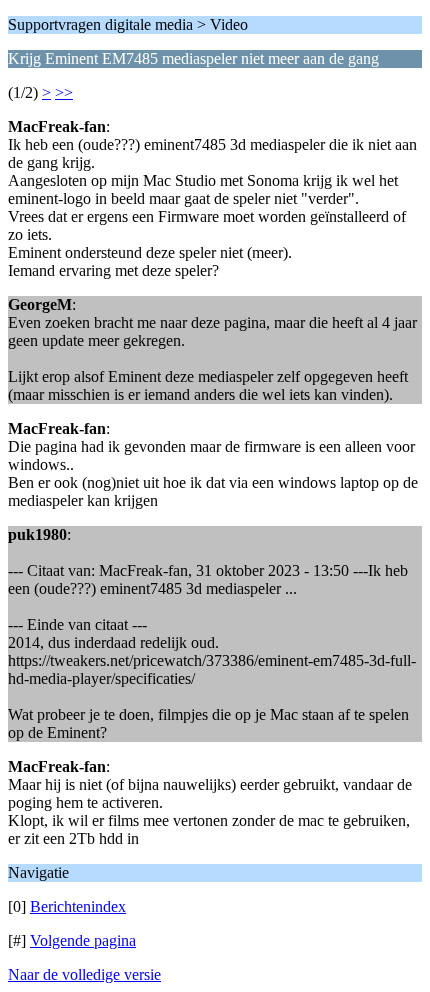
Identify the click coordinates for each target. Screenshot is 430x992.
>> (64, 92)
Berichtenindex (78, 906)
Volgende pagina (83, 940)
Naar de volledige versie (84, 974)
